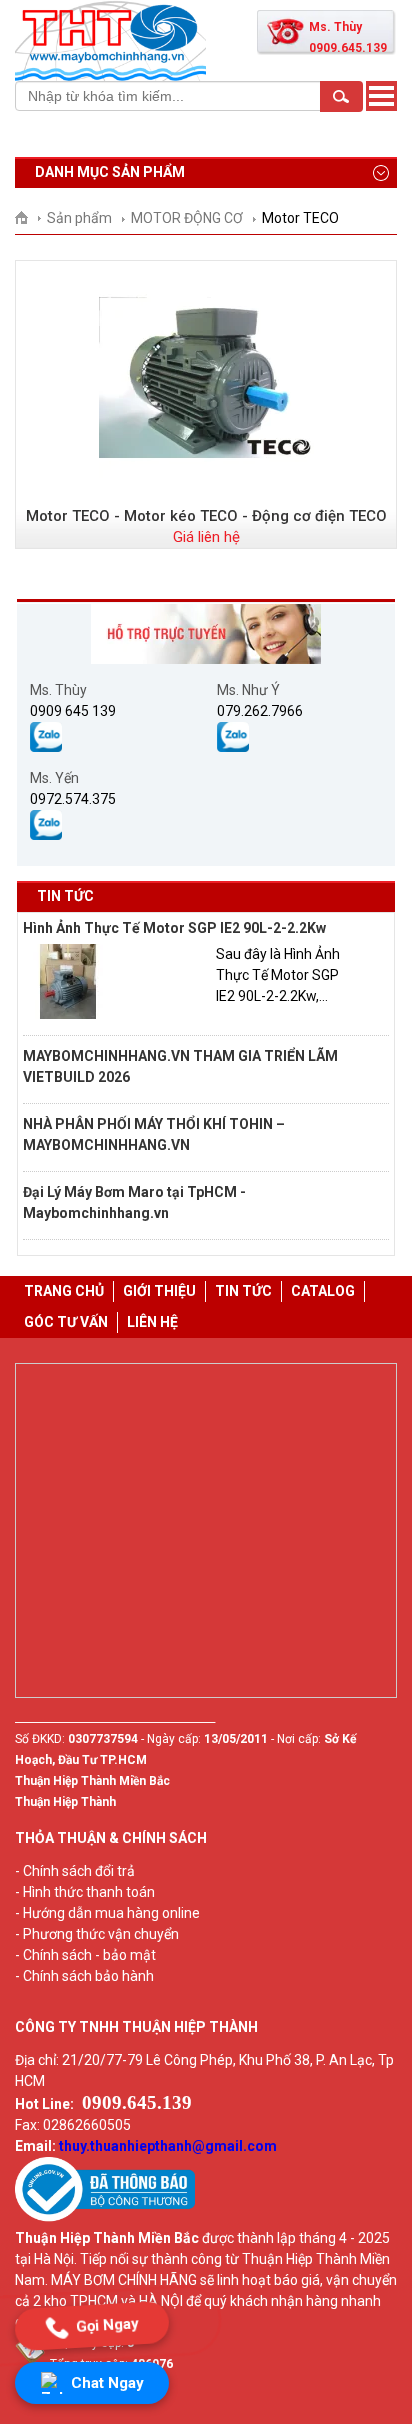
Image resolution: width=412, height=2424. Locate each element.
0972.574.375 (73, 799)
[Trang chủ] (28, 218)
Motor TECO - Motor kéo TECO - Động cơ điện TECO (206, 516)
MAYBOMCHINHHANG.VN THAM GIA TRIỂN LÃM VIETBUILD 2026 (180, 1066)
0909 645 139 (73, 711)
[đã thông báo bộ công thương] (105, 2217)
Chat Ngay (107, 2383)
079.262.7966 (260, 711)
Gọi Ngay (107, 2326)
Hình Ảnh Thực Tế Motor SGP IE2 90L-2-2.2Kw (174, 928)
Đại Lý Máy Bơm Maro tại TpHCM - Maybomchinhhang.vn (134, 1202)
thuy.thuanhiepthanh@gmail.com (168, 2146)
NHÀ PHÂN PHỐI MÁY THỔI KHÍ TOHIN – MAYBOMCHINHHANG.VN (154, 1134)
